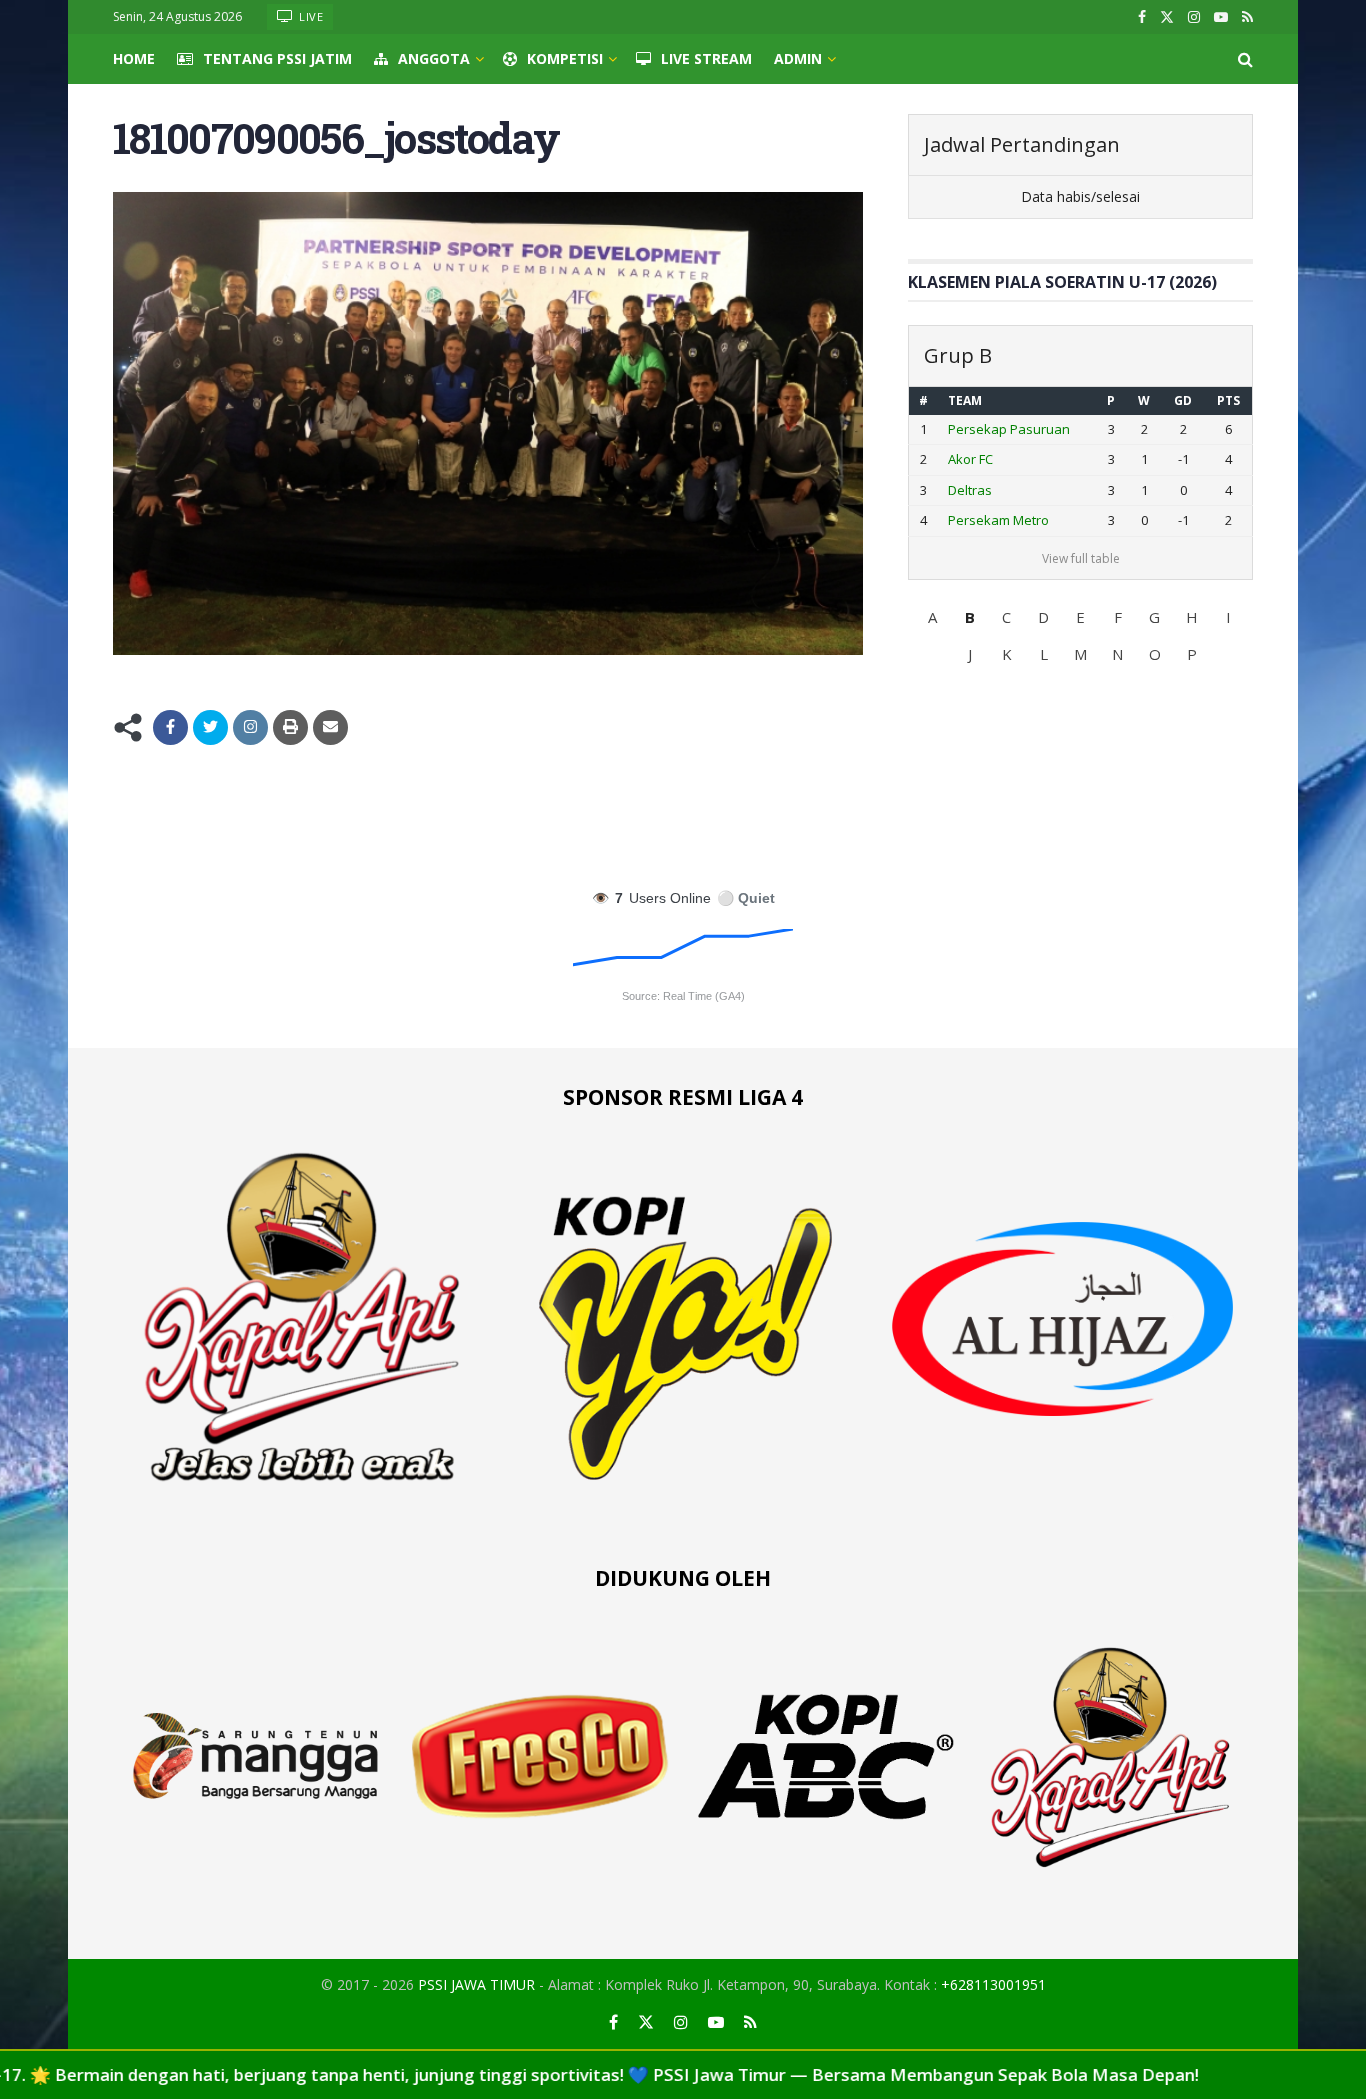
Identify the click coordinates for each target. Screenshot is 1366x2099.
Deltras (970, 490)
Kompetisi (565, 58)
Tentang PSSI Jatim (277, 58)
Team (965, 400)
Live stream (706, 58)
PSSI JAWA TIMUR (476, 1984)
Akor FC (970, 459)
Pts (1228, 400)
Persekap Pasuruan (1009, 429)
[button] (933, 617)
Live (310, 16)
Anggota (434, 58)
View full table (1081, 558)
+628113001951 (993, 1984)
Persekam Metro (998, 520)
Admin (798, 58)
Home (134, 58)
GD (1183, 400)
